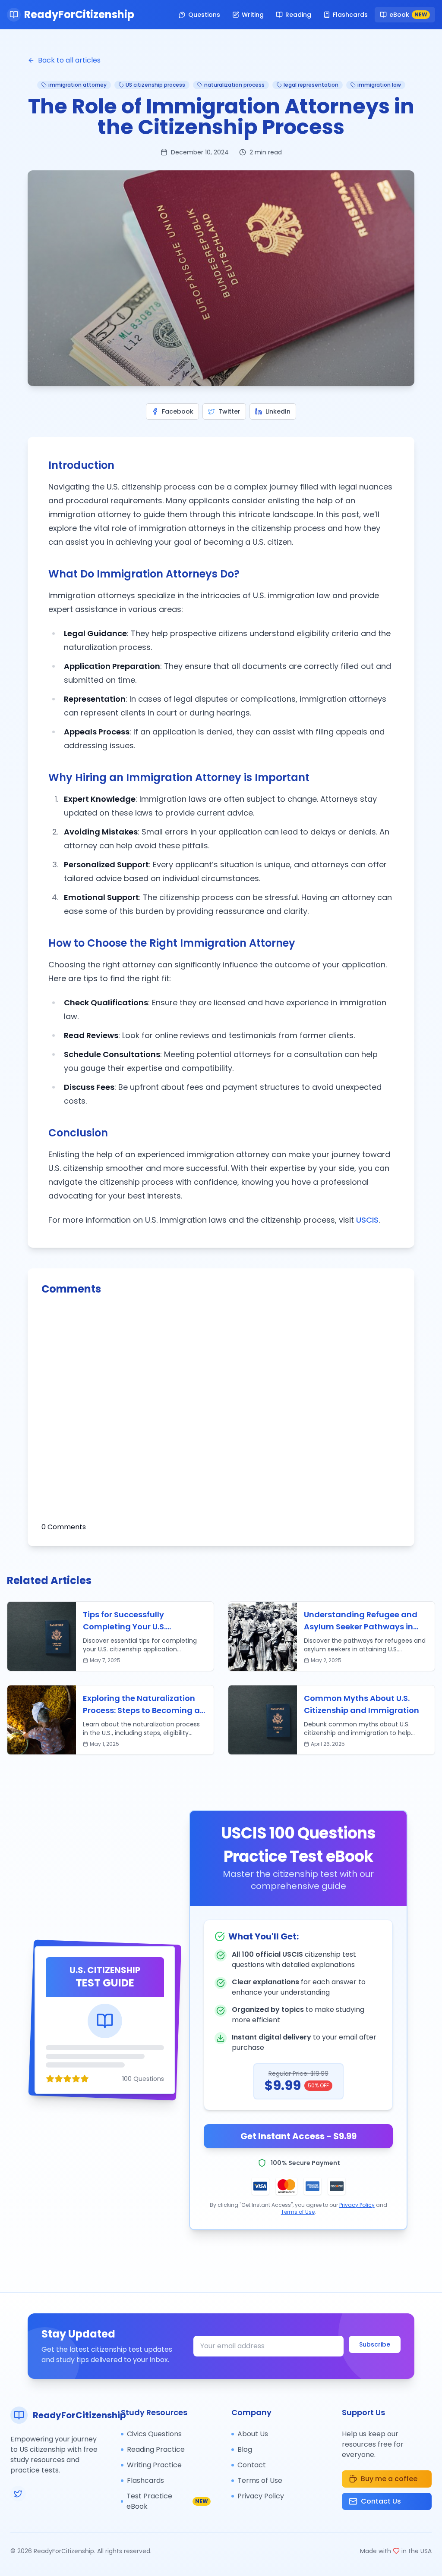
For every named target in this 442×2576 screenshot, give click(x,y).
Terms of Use (298, 2212)
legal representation (311, 85)
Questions (204, 15)
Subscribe (375, 2344)
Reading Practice (156, 2449)
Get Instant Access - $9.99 (298, 2136)
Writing (253, 15)
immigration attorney (77, 85)
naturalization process (234, 85)
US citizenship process (155, 85)
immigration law (379, 85)
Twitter (229, 411)
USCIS (367, 1220)
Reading (298, 15)
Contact (252, 2465)
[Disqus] (221, 1414)
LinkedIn (278, 411)
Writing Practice (154, 2465)
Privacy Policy (357, 2205)
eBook (408, 15)
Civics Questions (154, 2434)
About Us (253, 2434)
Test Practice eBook (167, 2501)
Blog (245, 2449)
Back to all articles (69, 60)
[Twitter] (18, 2494)
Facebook (178, 411)
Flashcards (350, 15)
